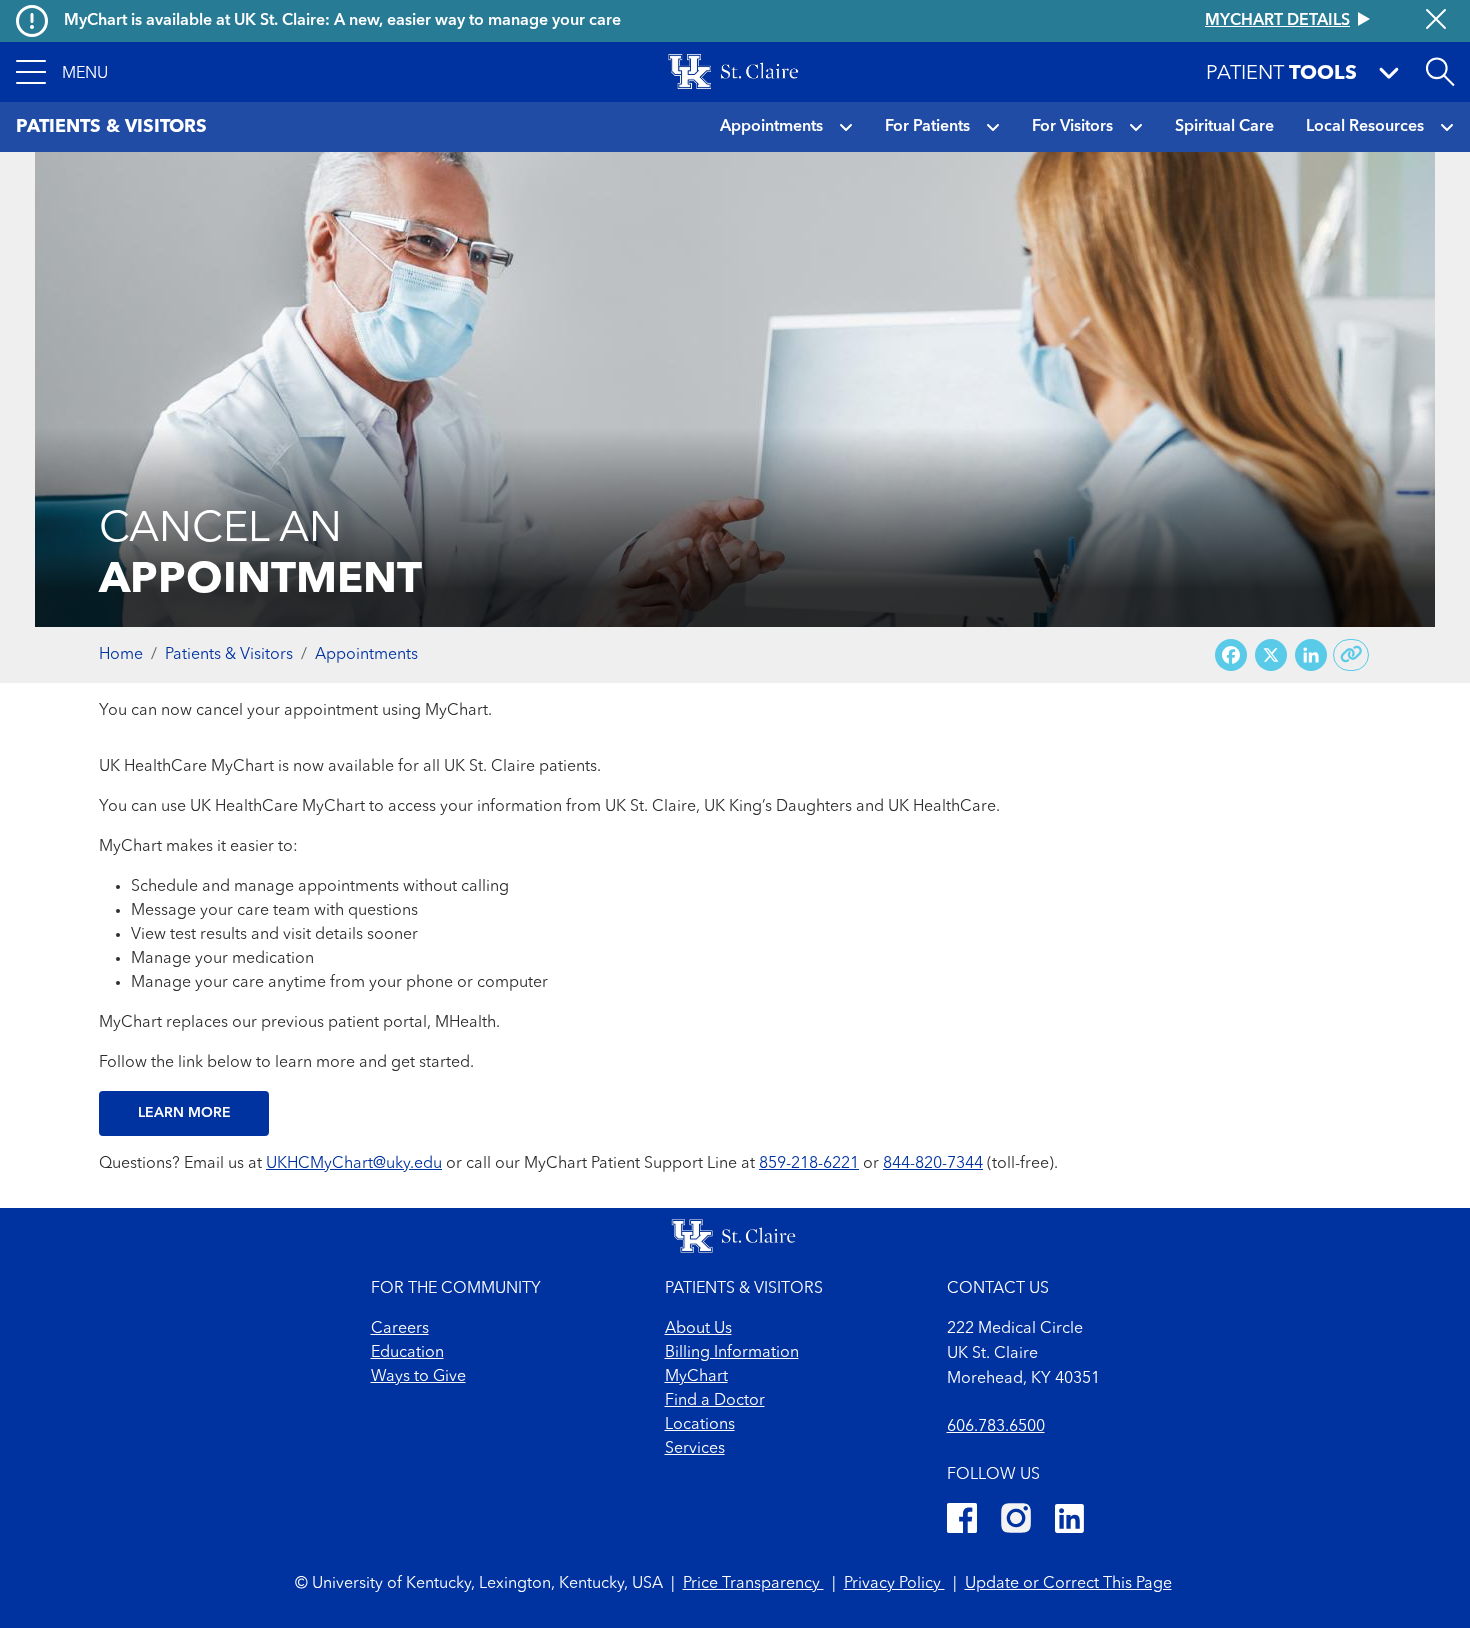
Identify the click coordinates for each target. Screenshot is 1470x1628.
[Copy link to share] (1351, 655)
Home (121, 655)
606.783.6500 (996, 1427)
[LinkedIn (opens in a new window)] (1069, 1521)
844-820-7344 (933, 1164)
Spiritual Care (1224, 127)
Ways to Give (418, 1377)
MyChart (696, 1377)
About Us (698, 1329)
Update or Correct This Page (1068, 1584)
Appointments (771, 127)
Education (407, 1353)
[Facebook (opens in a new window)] (962, 1521)
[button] (62, 72)
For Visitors (1072, 127)
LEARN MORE (184, 1113)
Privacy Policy (894, 1584)
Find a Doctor (715, 1401)
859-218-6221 (809, 1164)
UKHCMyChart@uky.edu (354, 1164)
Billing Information (732, 1353)
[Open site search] (1440, 72)
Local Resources (1365, 127)
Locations (700, 1425)
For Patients (927, 127)
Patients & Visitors (229, 655)
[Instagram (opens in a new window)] (1016, 1521)
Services (695, 1449)
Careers (400, 1329)
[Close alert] (1436, 21)
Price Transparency (753, 1584)
